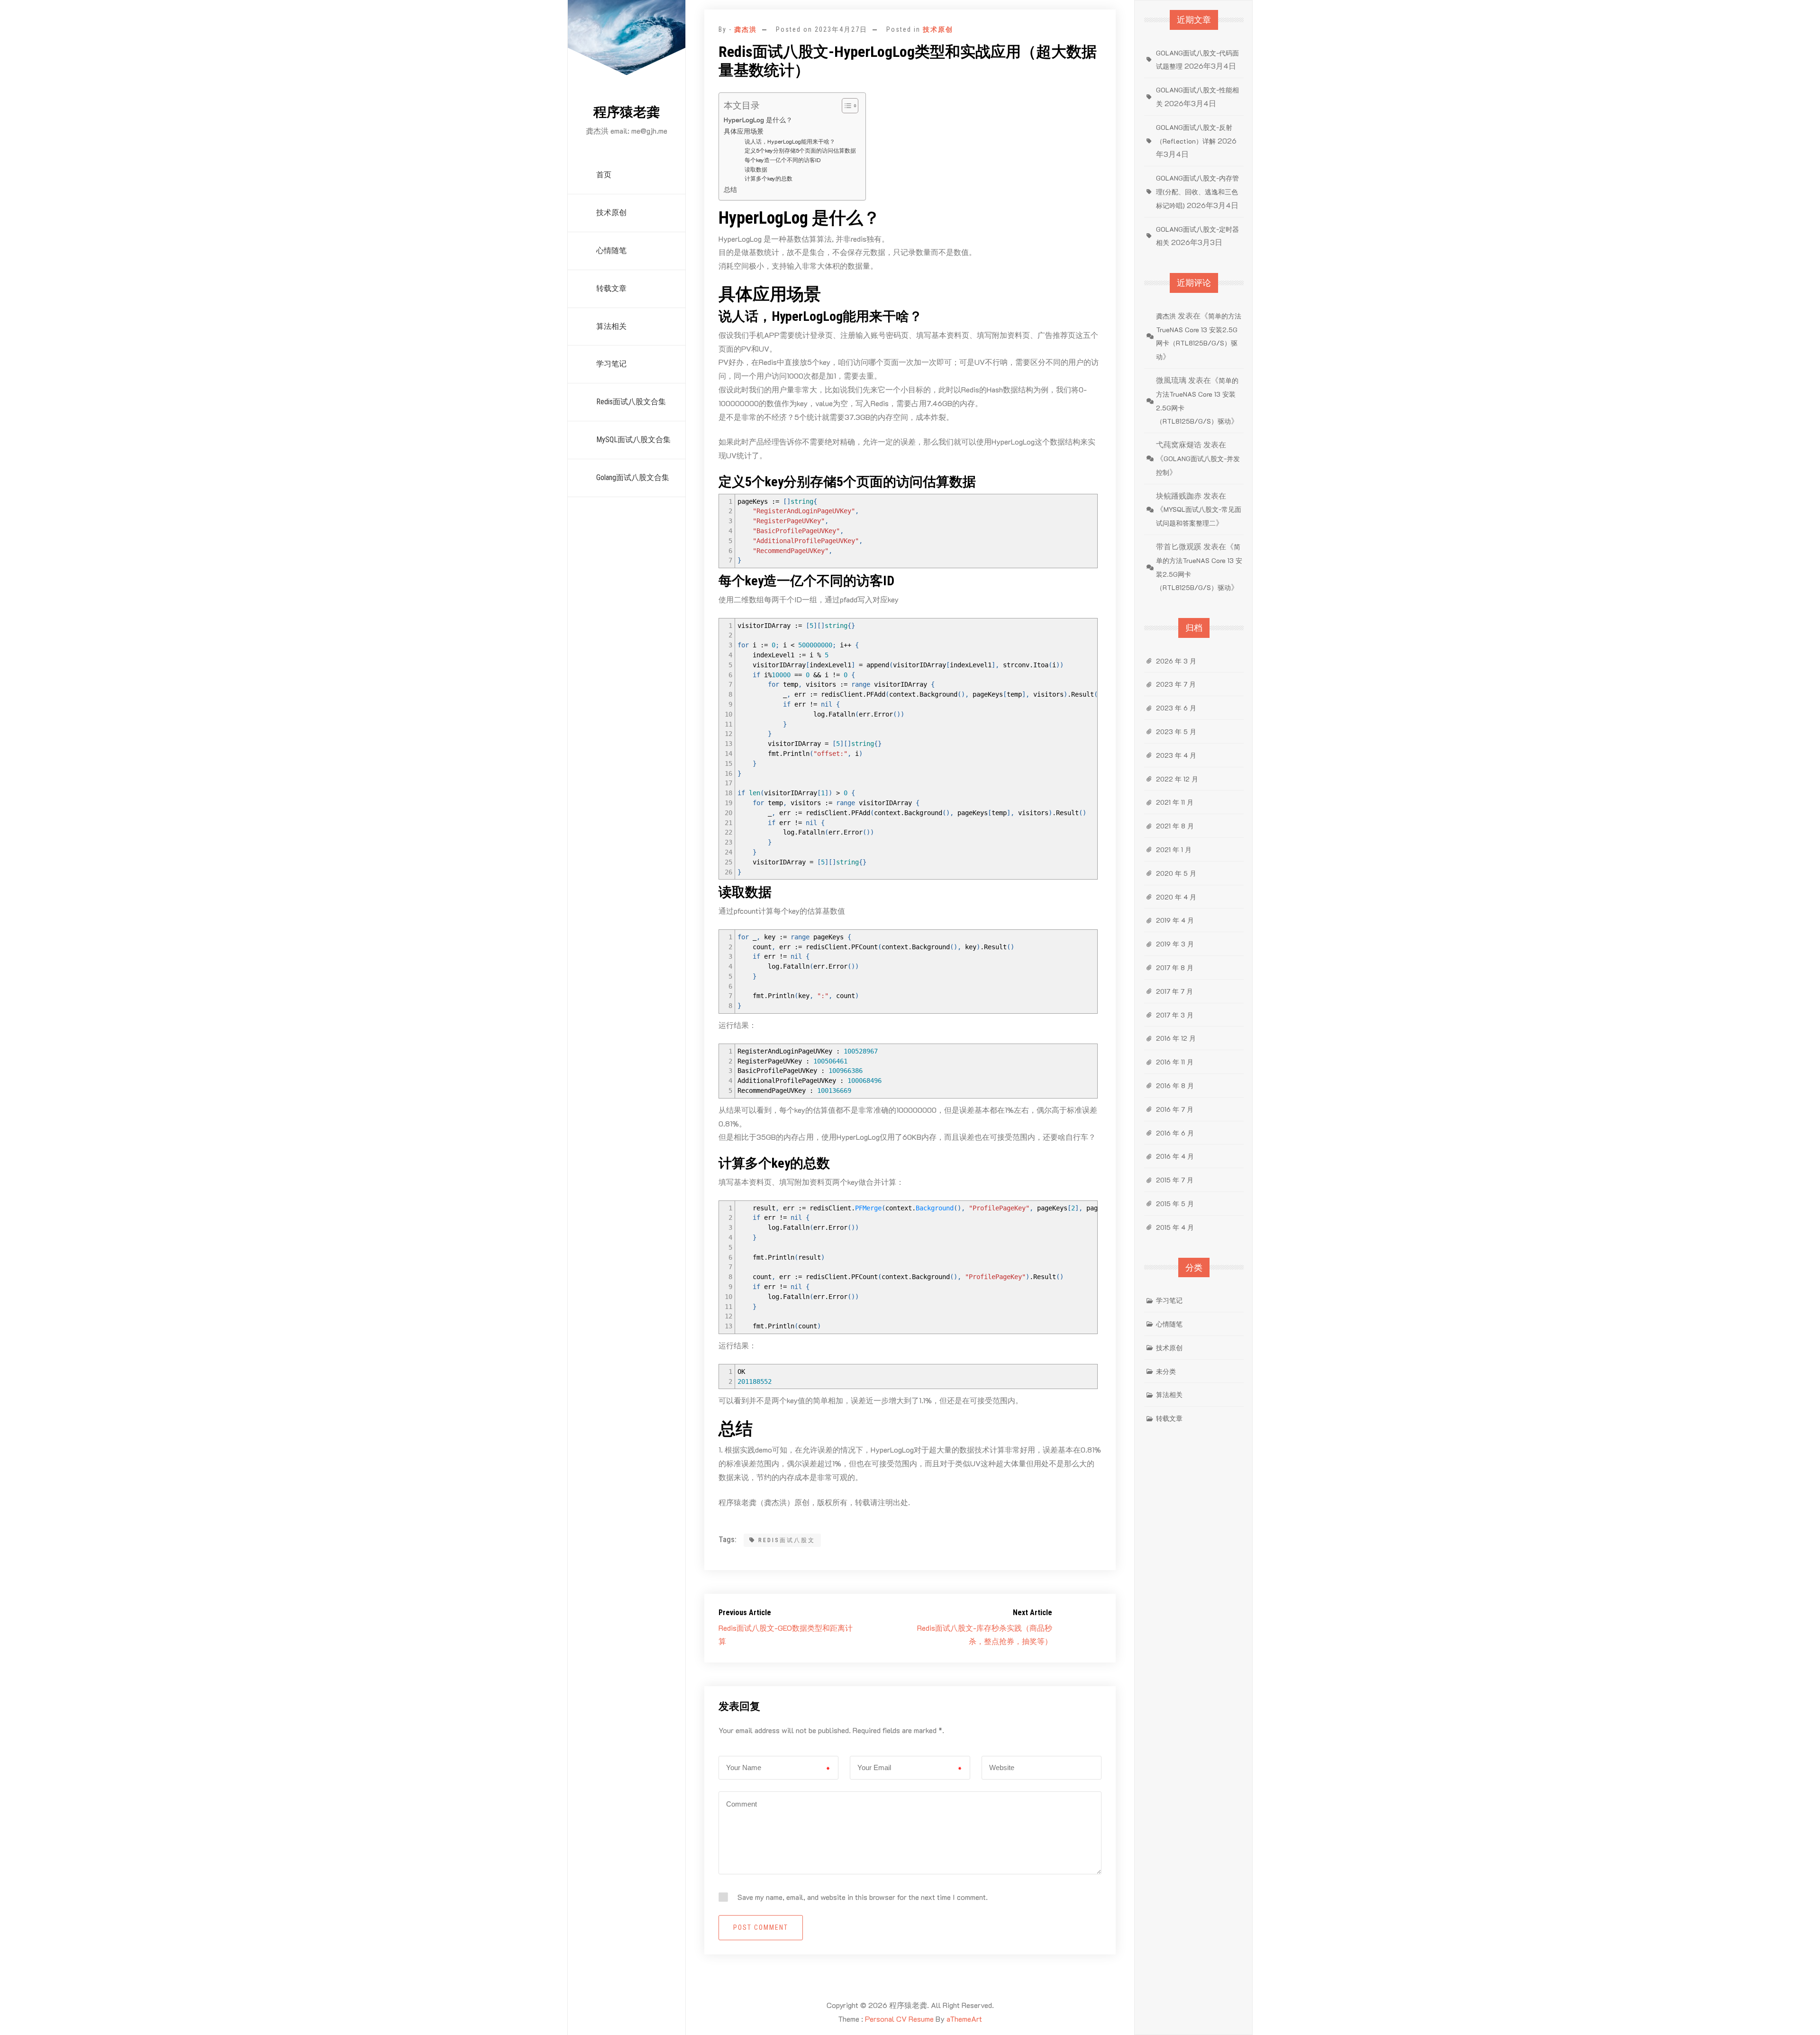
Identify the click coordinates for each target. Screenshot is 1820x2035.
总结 (730, 189)
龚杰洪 (746, 29)
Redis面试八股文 (787, 1540)
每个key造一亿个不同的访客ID (783, 160)
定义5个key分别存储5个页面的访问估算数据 (800, 150)
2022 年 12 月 (1177, 779)
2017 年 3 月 (1175, 1015)
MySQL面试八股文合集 (633, 440)
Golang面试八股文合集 (633, 477)
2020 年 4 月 (1176, 897)
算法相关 (611, 326)
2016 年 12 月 (1176, 1038)
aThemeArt (964, 2019)
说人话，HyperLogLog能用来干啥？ (790, 141)
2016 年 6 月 (1175, 1133)
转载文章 (611, 288)
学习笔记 (611, 364)
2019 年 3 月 (1175, 944)
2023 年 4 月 (1176, 755)
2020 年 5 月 (1176, 873)
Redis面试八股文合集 (631, 402)
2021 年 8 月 (1175, 826)
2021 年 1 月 (1174, 849)
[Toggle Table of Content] (845, 106)
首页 (604, 175)
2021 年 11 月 (1175, 802)
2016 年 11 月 (1175, 1062)
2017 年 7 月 (1174, 991)
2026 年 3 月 (1176, 661)
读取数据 (756, 169)
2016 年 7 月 (1175, 1109)
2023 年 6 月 (1176, 708)
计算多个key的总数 (769, 178)
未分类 (1166, 1371)
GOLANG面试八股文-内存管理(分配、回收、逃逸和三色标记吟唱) (1197, 192)
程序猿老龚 (627, 112)
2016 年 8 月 (1175, 1086)
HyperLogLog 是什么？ (758, 120)
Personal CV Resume (899, 2019)
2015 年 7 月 (1175, 1180)
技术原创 (611, 213)
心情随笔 (611, 250)
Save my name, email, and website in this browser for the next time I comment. (863, 1897)
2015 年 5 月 (1175, 1204)
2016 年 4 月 (1175, 1156)
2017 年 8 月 (1175, 968)
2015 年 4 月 (1175, 1227)
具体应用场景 (744, 131)
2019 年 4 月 (1175, 920)
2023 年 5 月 (1176, 731)
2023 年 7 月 (1176, 684)
